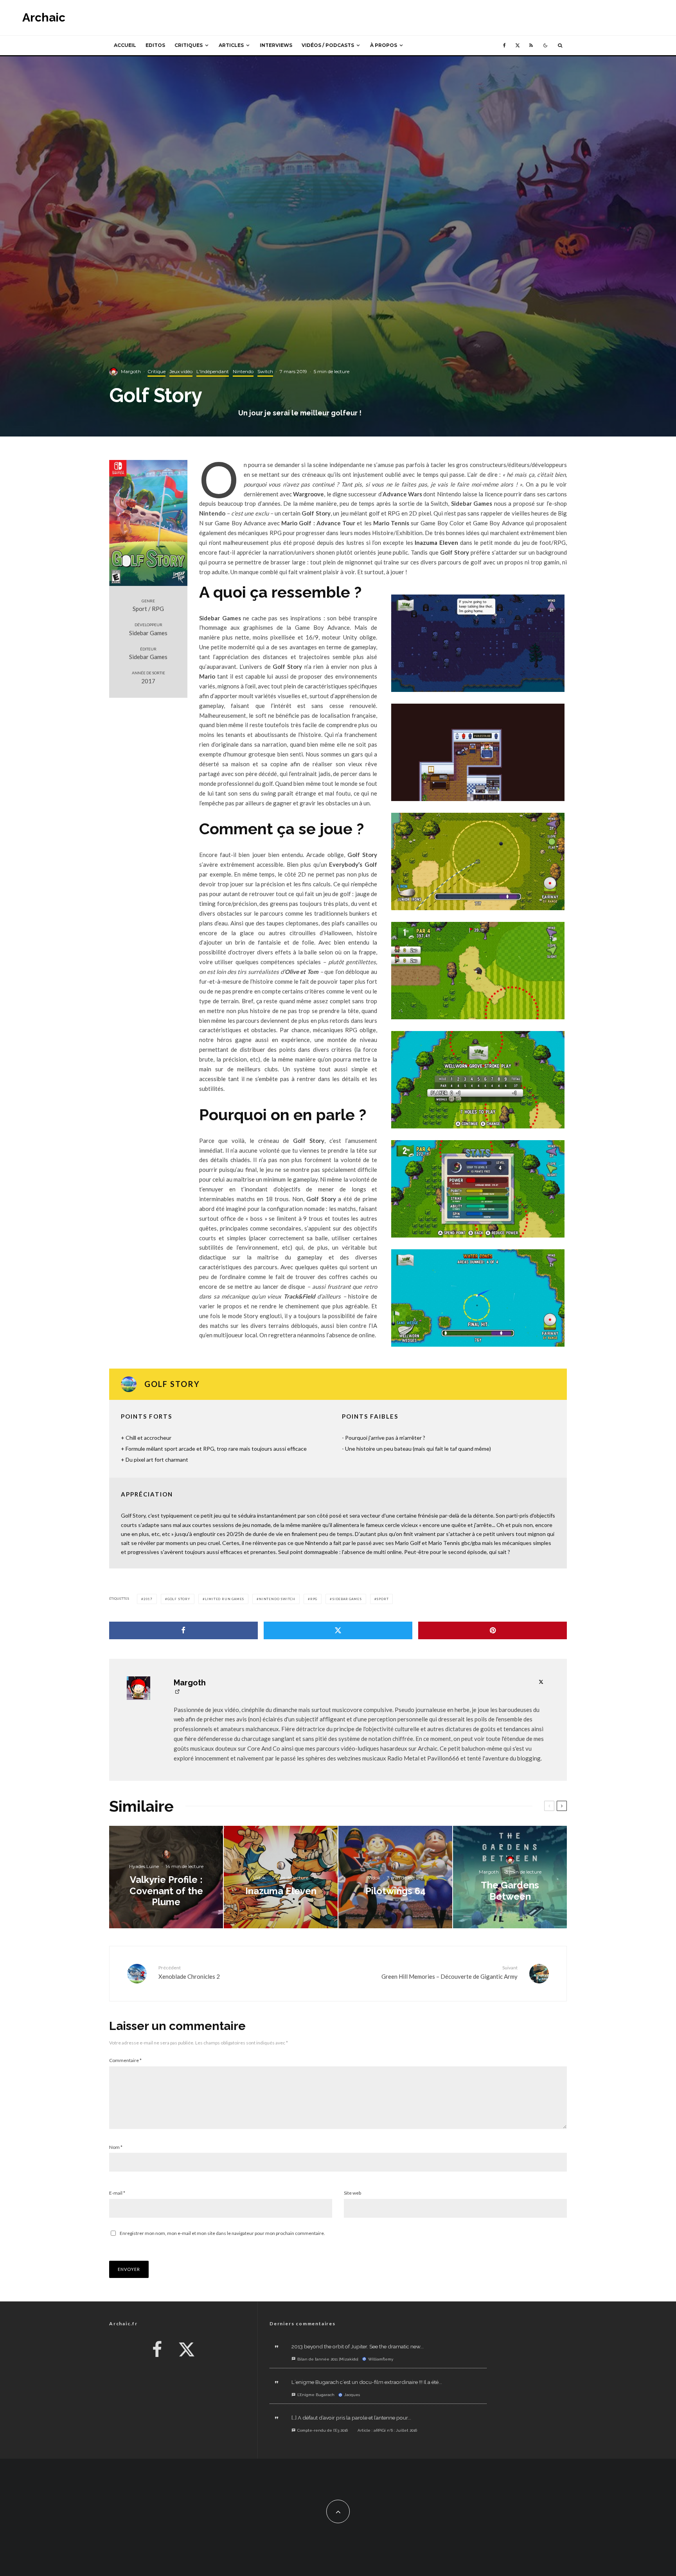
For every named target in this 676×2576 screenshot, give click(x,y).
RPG (314, 1599)
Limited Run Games (225, 1599)
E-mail (117, 2193)
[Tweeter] (338, 1630)
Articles (231, 45)
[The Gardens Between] (510, 1877)
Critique (156, 371)
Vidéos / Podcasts (328, 45)
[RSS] (531, 45)
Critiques (189, 45)
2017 (148, 1599)
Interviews (276, 45)
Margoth (131, 371)
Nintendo (243, 371)
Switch (265, 371)
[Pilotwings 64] (395, 1877)
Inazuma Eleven (436, 543)
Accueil (125, 45)
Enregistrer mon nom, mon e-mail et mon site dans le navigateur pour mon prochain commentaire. (222, 2233)
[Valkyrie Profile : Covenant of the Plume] (166, 1877)
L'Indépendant (213, 371)
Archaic (44, 18)
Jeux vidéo (181, 371)
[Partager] (183, 1630)
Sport (382, 1599)
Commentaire (125, 2060)
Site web (352, 2193)
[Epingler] (493, 1630)
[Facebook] (504, 45)
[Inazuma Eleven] (281, 1877)
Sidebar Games (347, 1599)
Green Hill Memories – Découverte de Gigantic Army (449, 1972)
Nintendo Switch (277, 1599)
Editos (155, 45)
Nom (116, 2147)
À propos (384, 45)
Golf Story (179, 1599)
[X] (518, 45)
